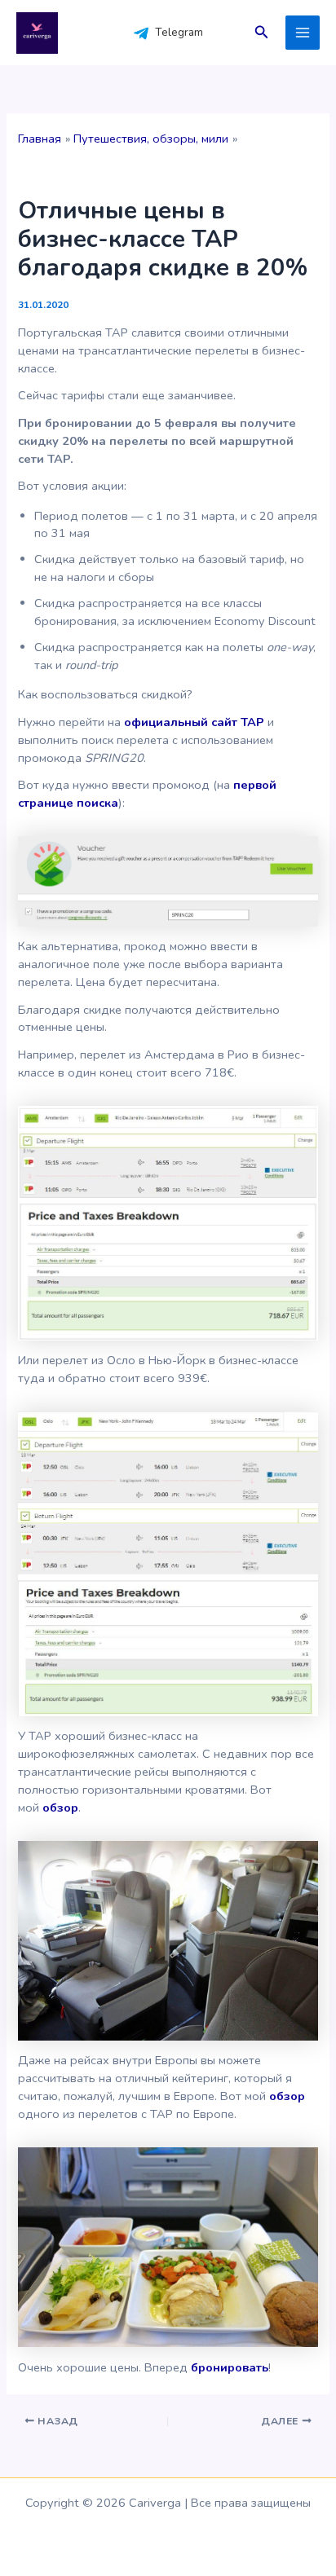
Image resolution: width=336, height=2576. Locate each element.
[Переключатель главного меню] (303, 33)
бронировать (230, 2367)
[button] (262, 33)
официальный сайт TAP (194, 722)
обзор (60, 1808)
